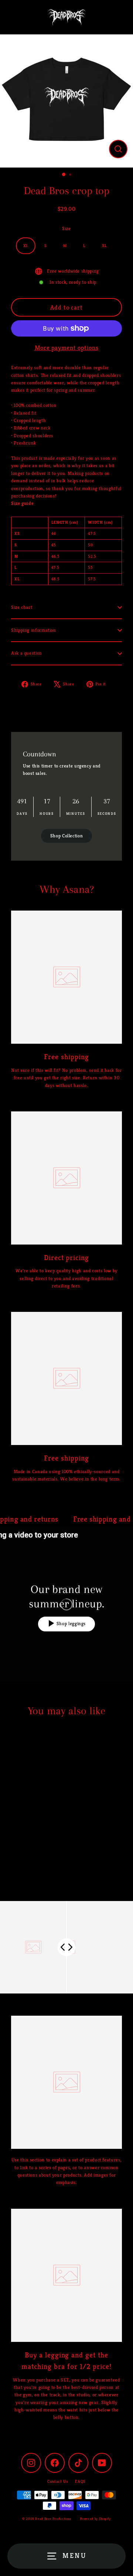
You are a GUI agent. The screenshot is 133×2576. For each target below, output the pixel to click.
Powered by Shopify (96, 2519)
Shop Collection (67, 836)
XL (104, 246)
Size (66, 229)
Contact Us (57, 2481)
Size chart (22, 607)
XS (26, 246)
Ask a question (27, 653)
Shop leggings (71, 1624)
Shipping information (34, 630)
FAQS (80, 2481)
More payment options (67, 348)
